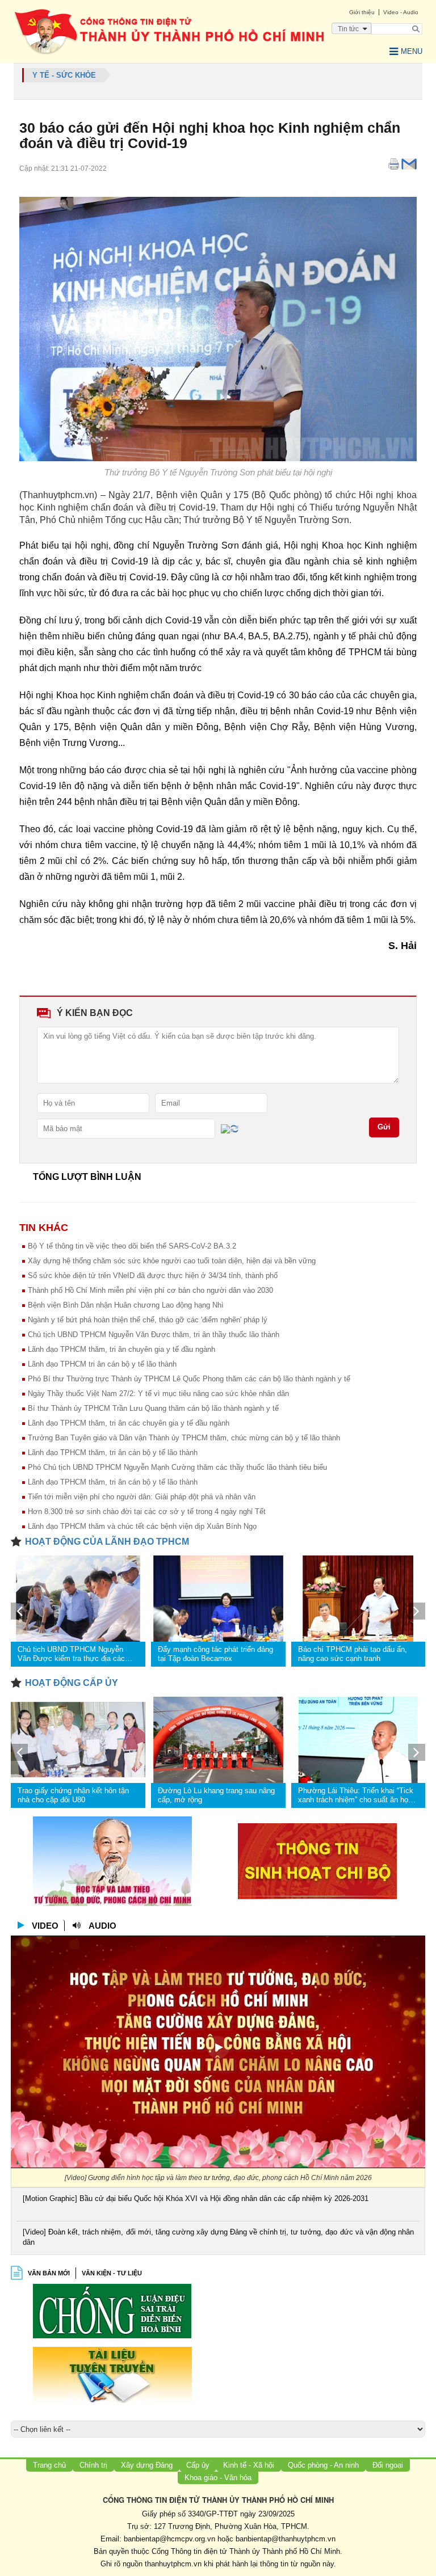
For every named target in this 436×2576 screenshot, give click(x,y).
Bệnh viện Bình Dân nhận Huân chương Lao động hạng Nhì (126, 1305)
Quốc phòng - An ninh (323, 2465)
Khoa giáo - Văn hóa (218, 2478)
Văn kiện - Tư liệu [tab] (112, 2273)
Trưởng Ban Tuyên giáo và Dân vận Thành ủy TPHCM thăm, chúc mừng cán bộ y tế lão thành (184, 1438)
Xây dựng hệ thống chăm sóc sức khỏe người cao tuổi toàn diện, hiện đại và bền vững (172, 1261)
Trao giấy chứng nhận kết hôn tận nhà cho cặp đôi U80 (73, 1795)
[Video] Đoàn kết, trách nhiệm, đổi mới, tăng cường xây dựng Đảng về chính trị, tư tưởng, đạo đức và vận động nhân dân (218, 2237)
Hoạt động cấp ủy (72, 1683)
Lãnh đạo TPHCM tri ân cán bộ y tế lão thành (102, 1364)
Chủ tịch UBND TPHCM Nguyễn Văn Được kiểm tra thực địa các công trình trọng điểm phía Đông (71, 1654)
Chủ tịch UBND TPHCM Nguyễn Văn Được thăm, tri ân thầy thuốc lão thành (154, 1335)
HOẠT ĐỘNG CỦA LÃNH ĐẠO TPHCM (107, 1542)
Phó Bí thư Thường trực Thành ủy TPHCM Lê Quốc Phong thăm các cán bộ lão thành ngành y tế (189, 1379)
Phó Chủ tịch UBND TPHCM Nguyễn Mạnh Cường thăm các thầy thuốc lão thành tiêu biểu (177, 1467)
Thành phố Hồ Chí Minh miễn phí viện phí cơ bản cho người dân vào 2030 (150, 1290)
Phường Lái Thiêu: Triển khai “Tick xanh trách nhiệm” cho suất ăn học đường (356, 1795)
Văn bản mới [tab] (49, 2273)
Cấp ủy (198, 2465)
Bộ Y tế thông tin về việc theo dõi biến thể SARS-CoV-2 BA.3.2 (132, 1246)
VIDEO (45, 1926)
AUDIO (102, 1926)
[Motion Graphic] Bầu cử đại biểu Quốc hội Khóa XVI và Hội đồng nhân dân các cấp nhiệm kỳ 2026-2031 (196, 2198)
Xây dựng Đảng (147, 2465)
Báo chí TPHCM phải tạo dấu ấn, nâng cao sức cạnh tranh (353, 1654)
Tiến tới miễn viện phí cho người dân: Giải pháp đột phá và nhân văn (142, 1497)
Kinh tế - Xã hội (249, 2465)
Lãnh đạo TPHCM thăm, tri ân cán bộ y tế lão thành (113, 1453)
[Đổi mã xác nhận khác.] (234, 1128)
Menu (412, 51)
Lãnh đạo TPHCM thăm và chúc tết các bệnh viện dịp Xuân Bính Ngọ (142, 1526)
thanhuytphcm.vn (173, 2564)
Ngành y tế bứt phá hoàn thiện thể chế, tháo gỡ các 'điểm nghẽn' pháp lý (148, 1320)
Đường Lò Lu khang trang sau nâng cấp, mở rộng (216, 1795)
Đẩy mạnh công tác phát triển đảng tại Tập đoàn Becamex (215, 1654)
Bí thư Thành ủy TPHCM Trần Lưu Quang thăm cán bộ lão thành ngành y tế (153, 1408)
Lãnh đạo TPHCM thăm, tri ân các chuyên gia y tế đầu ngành (129, 1423)
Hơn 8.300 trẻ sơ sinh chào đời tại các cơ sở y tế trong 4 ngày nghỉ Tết (147, 1512)
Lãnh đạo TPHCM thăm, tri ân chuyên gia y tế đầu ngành (121, 1349)
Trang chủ (49, 2465)
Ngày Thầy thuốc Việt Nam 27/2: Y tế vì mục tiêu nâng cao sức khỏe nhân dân (158, 1394)
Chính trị (93, 2465)
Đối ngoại (388, 2465)
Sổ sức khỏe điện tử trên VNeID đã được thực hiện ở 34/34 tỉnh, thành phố (153, 1276)
